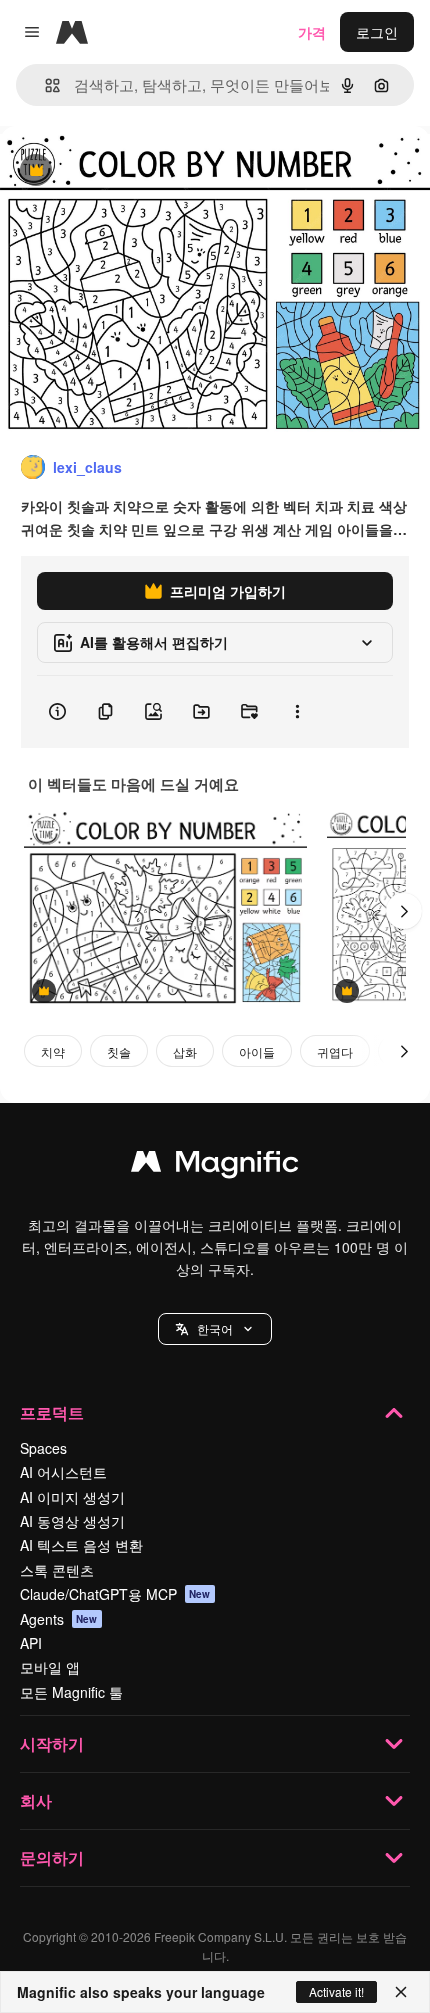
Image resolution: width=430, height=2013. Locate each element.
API (31, 1643)
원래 (115, 171)
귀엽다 (335, 1051)
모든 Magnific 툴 (71, 1692)
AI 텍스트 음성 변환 (81, 1545)
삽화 (185, 1051)
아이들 (257, 1051)
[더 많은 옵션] (297, 712)
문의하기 (52, 1857)
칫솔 (119, 1051)
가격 (312, 32)
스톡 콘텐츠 (57, 1570)
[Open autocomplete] (44, 85)
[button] (215, 1329)
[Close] (401, 1992)
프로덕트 (52, 1412)
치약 (53, 1051)
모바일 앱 (50, 1667)
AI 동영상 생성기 (72, 1521)
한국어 (215, 1328)
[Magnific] (215, 1166)
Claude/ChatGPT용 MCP (115, 1594)
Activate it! (336, 1991)
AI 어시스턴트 (63, 1472)
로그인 (377, 32)
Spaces (43, 1448)
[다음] (404, 911)
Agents (59, 1619)
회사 (36, 1800)
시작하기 (52, 1743)
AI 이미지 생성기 (72, 1497)
